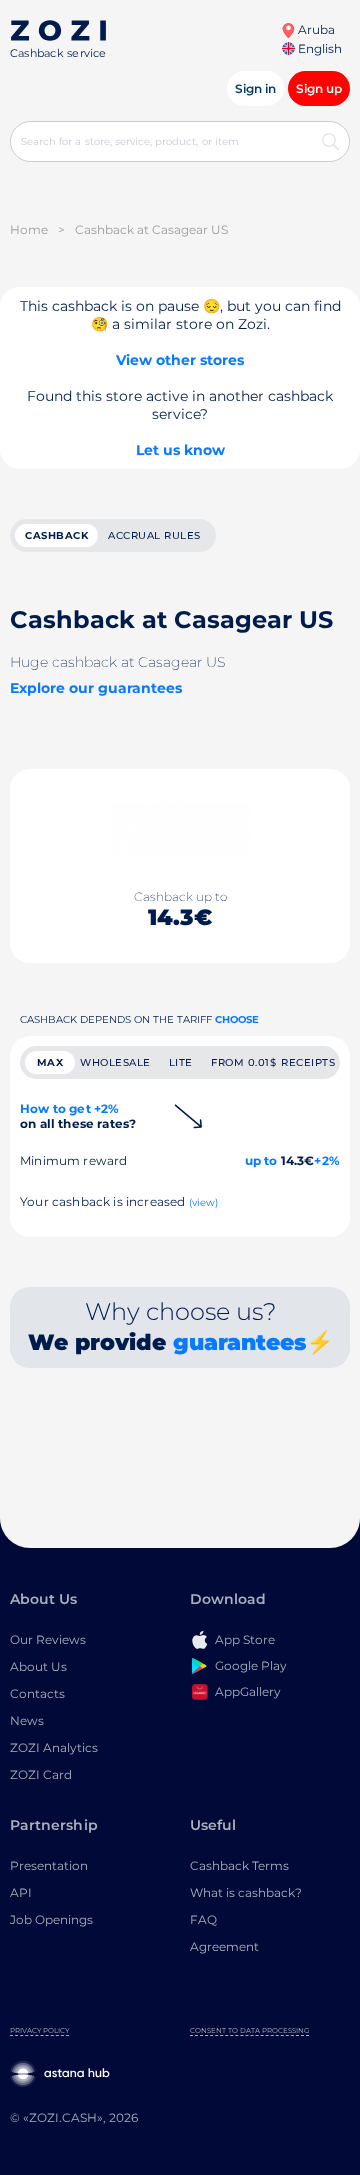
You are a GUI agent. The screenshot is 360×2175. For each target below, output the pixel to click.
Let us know (180, 450)
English (318, 48)
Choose (237, 1019)
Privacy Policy (39, 2030)
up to (261, 1160)
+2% (327, 1160)
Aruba (315, 29)
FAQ (203, 1919)
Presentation (49, 1865)
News (27, 1720)
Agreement (224, 1946)
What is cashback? (246, 1892)
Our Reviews (48, 1639)
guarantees (239, 1342)
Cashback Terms (239, 1865)
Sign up (319, 88)
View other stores (180, 360)
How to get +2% (78, 1116)
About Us (38, 1666)
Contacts (37, 1693)
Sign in (255, 88)
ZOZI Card (41, 1774)
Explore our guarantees (96, 688)
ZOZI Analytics (54, 1747)
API (21, 1892)
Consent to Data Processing (249, 2030)
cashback (56, 535)
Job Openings (51, 1919)
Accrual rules (154, 535)
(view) (204, 1202)
